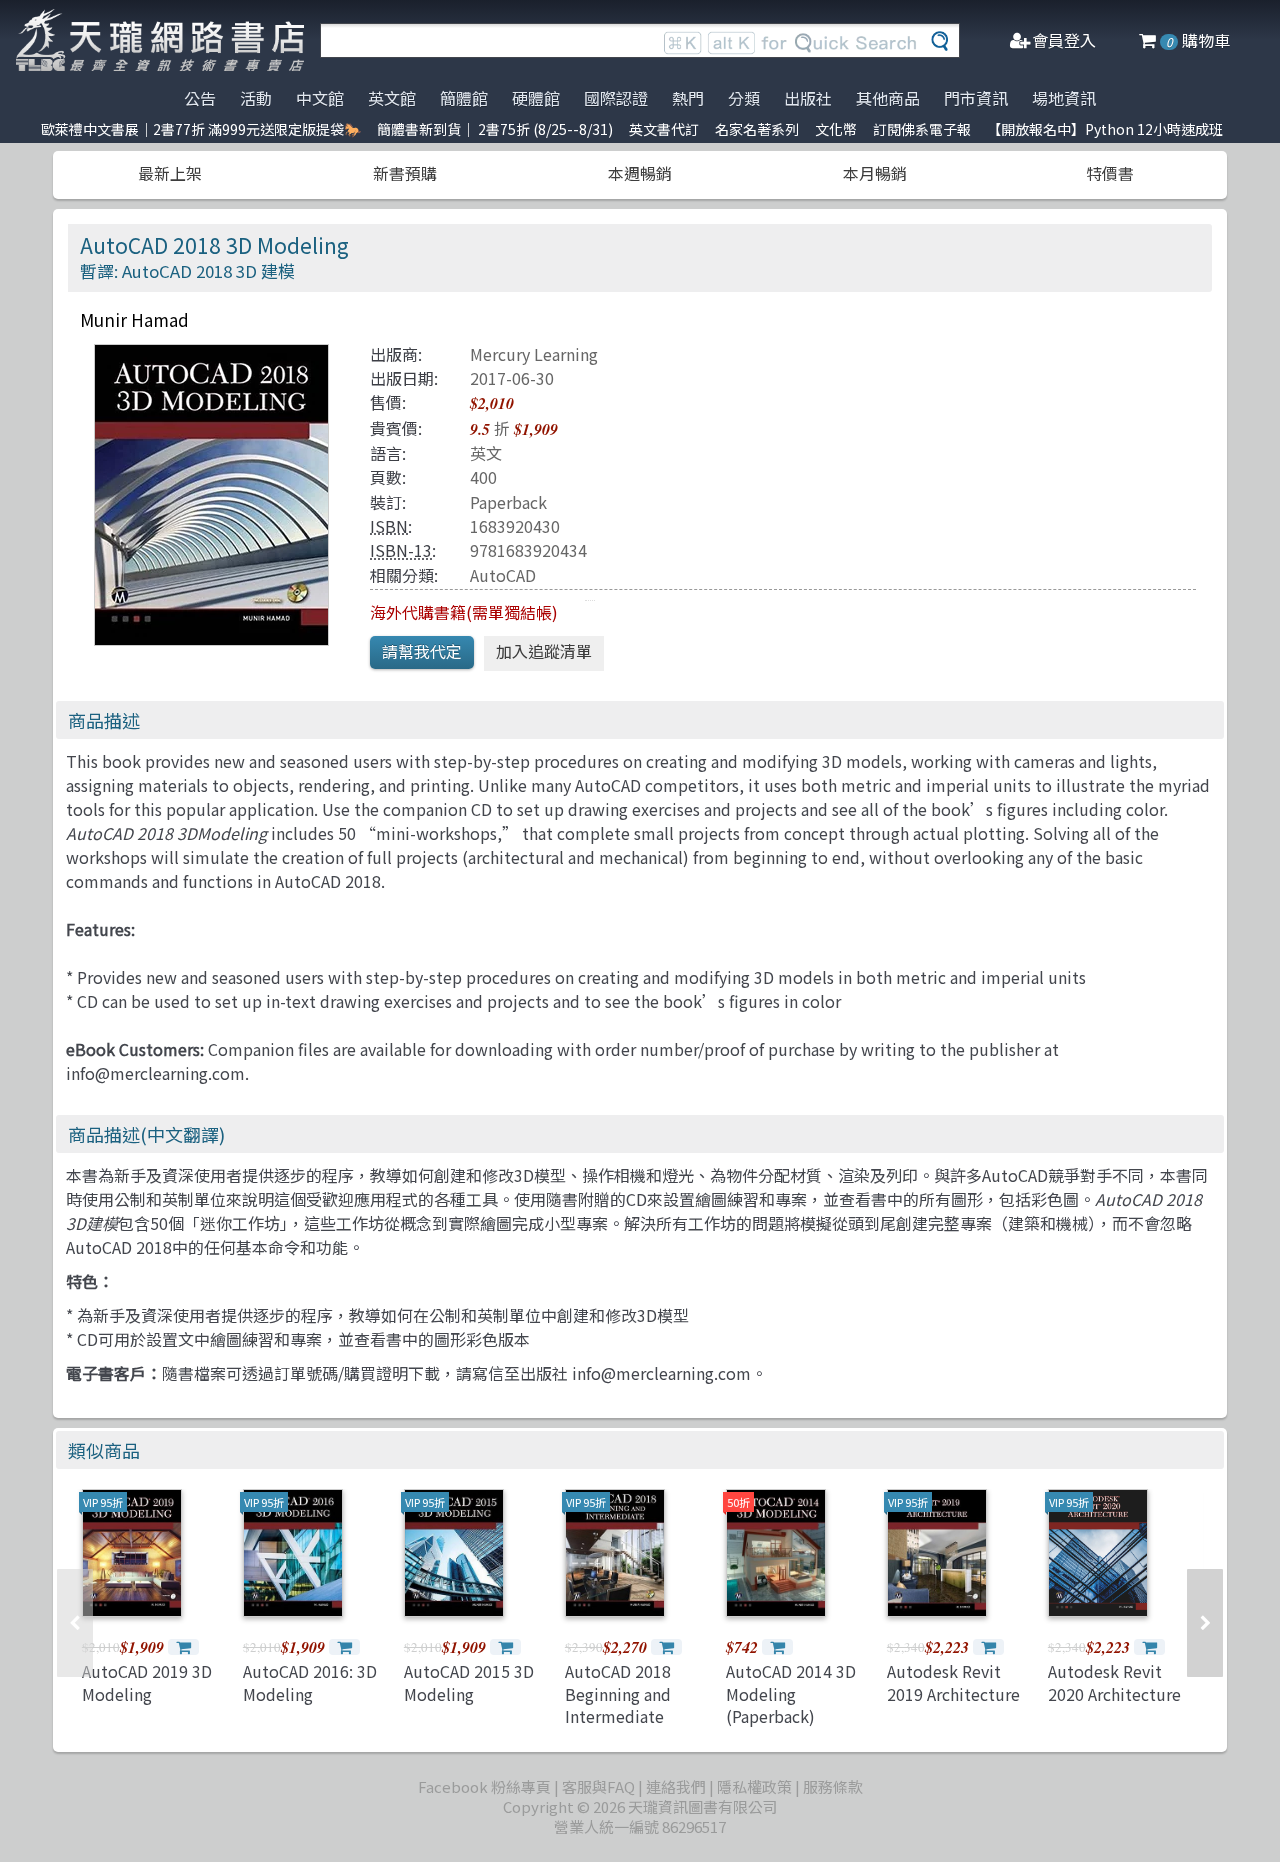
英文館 (392, 98)
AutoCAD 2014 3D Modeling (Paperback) (791, 1693)
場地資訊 (1064, 98)
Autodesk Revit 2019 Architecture (953, 1682)
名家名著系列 (757, 129)
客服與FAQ (598, 1786)
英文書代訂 (664, 129)
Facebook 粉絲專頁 (484, 1786)
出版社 (808, 98)
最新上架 (170, 173)
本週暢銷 (640, 173)
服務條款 (833, 1786)
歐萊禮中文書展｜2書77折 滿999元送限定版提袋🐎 (201, 129)
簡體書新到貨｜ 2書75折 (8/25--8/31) (495, 129)
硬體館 (536, 98)
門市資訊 (976, 98)
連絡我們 (676, 1786)
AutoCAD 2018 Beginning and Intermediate (618, 1693)
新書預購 (405, 173)
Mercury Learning (534, 354)
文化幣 (836, 129)
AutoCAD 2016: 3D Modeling (310, 1682)
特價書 (1110, 173)
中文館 (320, 98)
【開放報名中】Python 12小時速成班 (1105, 129)
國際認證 (616, 98)
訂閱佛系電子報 (922, 129)
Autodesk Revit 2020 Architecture (1114, 1682)
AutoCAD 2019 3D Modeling (147, 1682)
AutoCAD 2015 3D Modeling (469, 1682)
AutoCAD (503, 575)
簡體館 (464, 98)
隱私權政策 (754, 1786)
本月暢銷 (875, 173)
